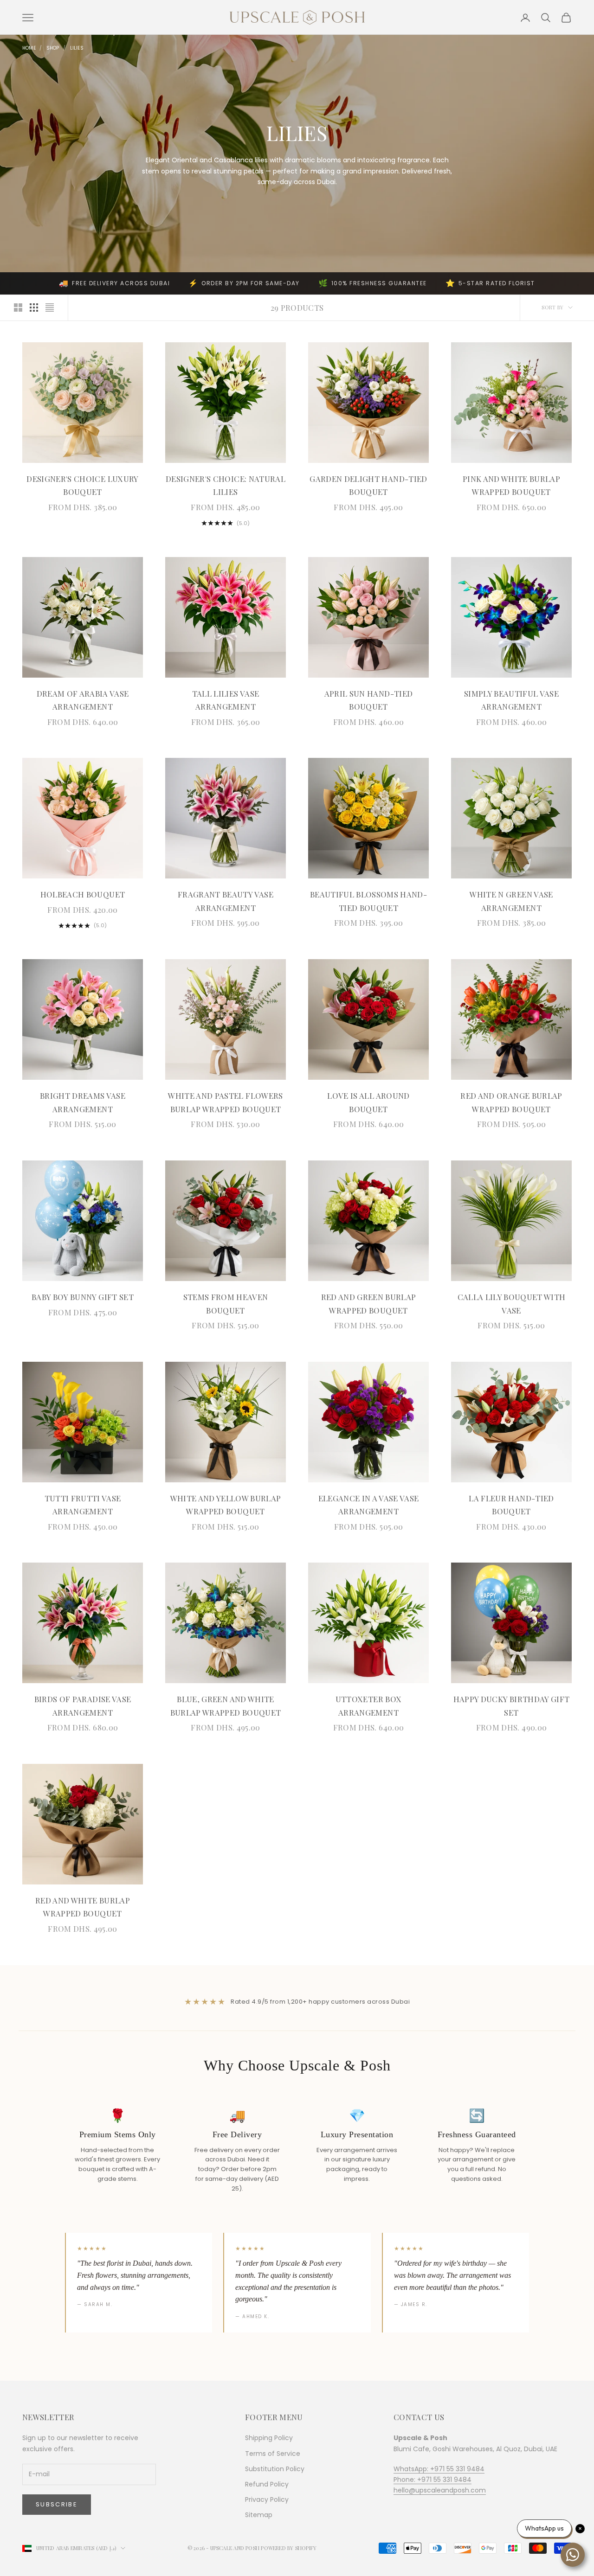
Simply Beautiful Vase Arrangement (511, 700)
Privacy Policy (267, 2499)
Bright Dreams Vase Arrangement (83, 1102)
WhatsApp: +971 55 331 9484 (439, 2469)
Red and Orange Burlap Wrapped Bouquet (511, 1102)
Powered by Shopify (289, 2548)
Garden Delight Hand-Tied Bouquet (368, 485)
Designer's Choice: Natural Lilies (226, 485)
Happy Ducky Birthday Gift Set (511, 1706)
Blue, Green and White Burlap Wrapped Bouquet (226, 1706)
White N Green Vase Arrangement (511, 901)
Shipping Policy (269, 2438)
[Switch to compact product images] (50, 308)
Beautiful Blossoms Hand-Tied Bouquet (368, 901)
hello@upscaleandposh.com (440, 2490)
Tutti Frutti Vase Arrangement (83, 1505)
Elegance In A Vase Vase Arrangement (369, 1505)
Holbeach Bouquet (83, 894)
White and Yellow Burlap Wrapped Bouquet (226, 1505)
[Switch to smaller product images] (34, 308)
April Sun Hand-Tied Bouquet (368, 700)
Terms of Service (273, 2454)
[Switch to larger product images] (18, 308)
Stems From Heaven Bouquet (226, 1304)
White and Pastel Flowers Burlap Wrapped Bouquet (225, 1102)
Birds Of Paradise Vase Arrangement (83, 1706)
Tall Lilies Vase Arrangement (226, 700)
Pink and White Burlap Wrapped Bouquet (511, 485)
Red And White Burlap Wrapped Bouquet (83, 1907)
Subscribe (57, 2504)
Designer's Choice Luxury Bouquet (82, 485)
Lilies (77, 48)
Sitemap (259, 2515)
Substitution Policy (275, 2469)
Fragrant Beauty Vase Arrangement (226, 901)
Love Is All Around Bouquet (368, 1102)
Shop (53, 48)
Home (29, 48)
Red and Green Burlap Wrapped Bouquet (369, 1304)
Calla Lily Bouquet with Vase (512, 1304)
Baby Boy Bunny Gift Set (83, 1297)
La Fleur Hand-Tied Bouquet (511, 1505)
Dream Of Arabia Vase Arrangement (83, 700)
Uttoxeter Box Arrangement (368, 1706)
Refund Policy (267, 2484)
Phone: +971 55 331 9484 (433, 2480)
